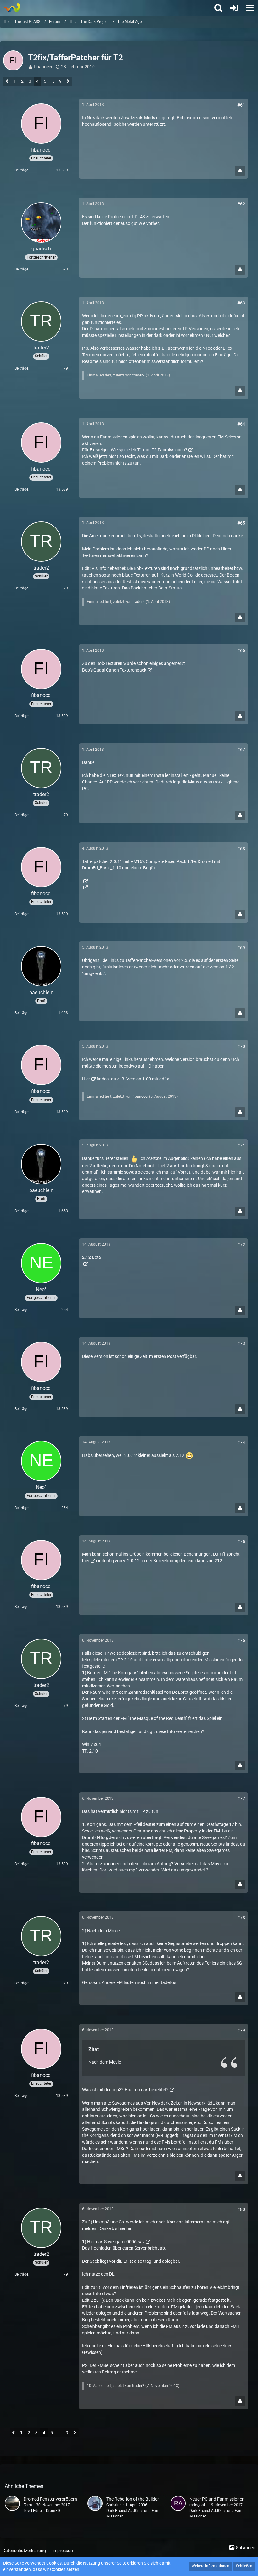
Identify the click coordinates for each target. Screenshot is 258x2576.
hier (86, 1561)
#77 (241, 1798)
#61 (241, 105)
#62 (241, 204)
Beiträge (21, 170)
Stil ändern (246, 2548)
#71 (241, 1146)
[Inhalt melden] (240, 171)
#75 (241, 1542)
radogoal (197, 2505)
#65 (241, 523)
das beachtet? (155, 2090)
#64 (241, 424)
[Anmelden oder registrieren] (234, 8)
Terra (28, 2505)
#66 (241, 650)
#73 (241, 1343)
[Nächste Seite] (68, 82)
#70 (241, 1046)
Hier (86, 1079)
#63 (241, 303)
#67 (241, 750)
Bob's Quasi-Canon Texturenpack (114, 670)
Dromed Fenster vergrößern (50, 2499)
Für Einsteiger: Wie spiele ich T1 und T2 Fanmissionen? (135, 450)
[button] (250, 8)
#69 (241, 948)
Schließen (244, 2566)
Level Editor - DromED (42, 2511)
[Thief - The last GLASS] (12, 8)
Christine (114, 2505)
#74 (241, 1442)
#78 (241, 1918)
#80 (241, 2209)
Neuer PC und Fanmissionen (217, 2499)
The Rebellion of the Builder (133, 2499)
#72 (241, 1245)
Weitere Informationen (210, 2566)
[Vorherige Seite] (7, 82)
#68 (241, 849)
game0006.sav (130, 2242)
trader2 (139, 375)
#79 (241, 2030)
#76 (241, 1640)
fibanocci (43, 67)
